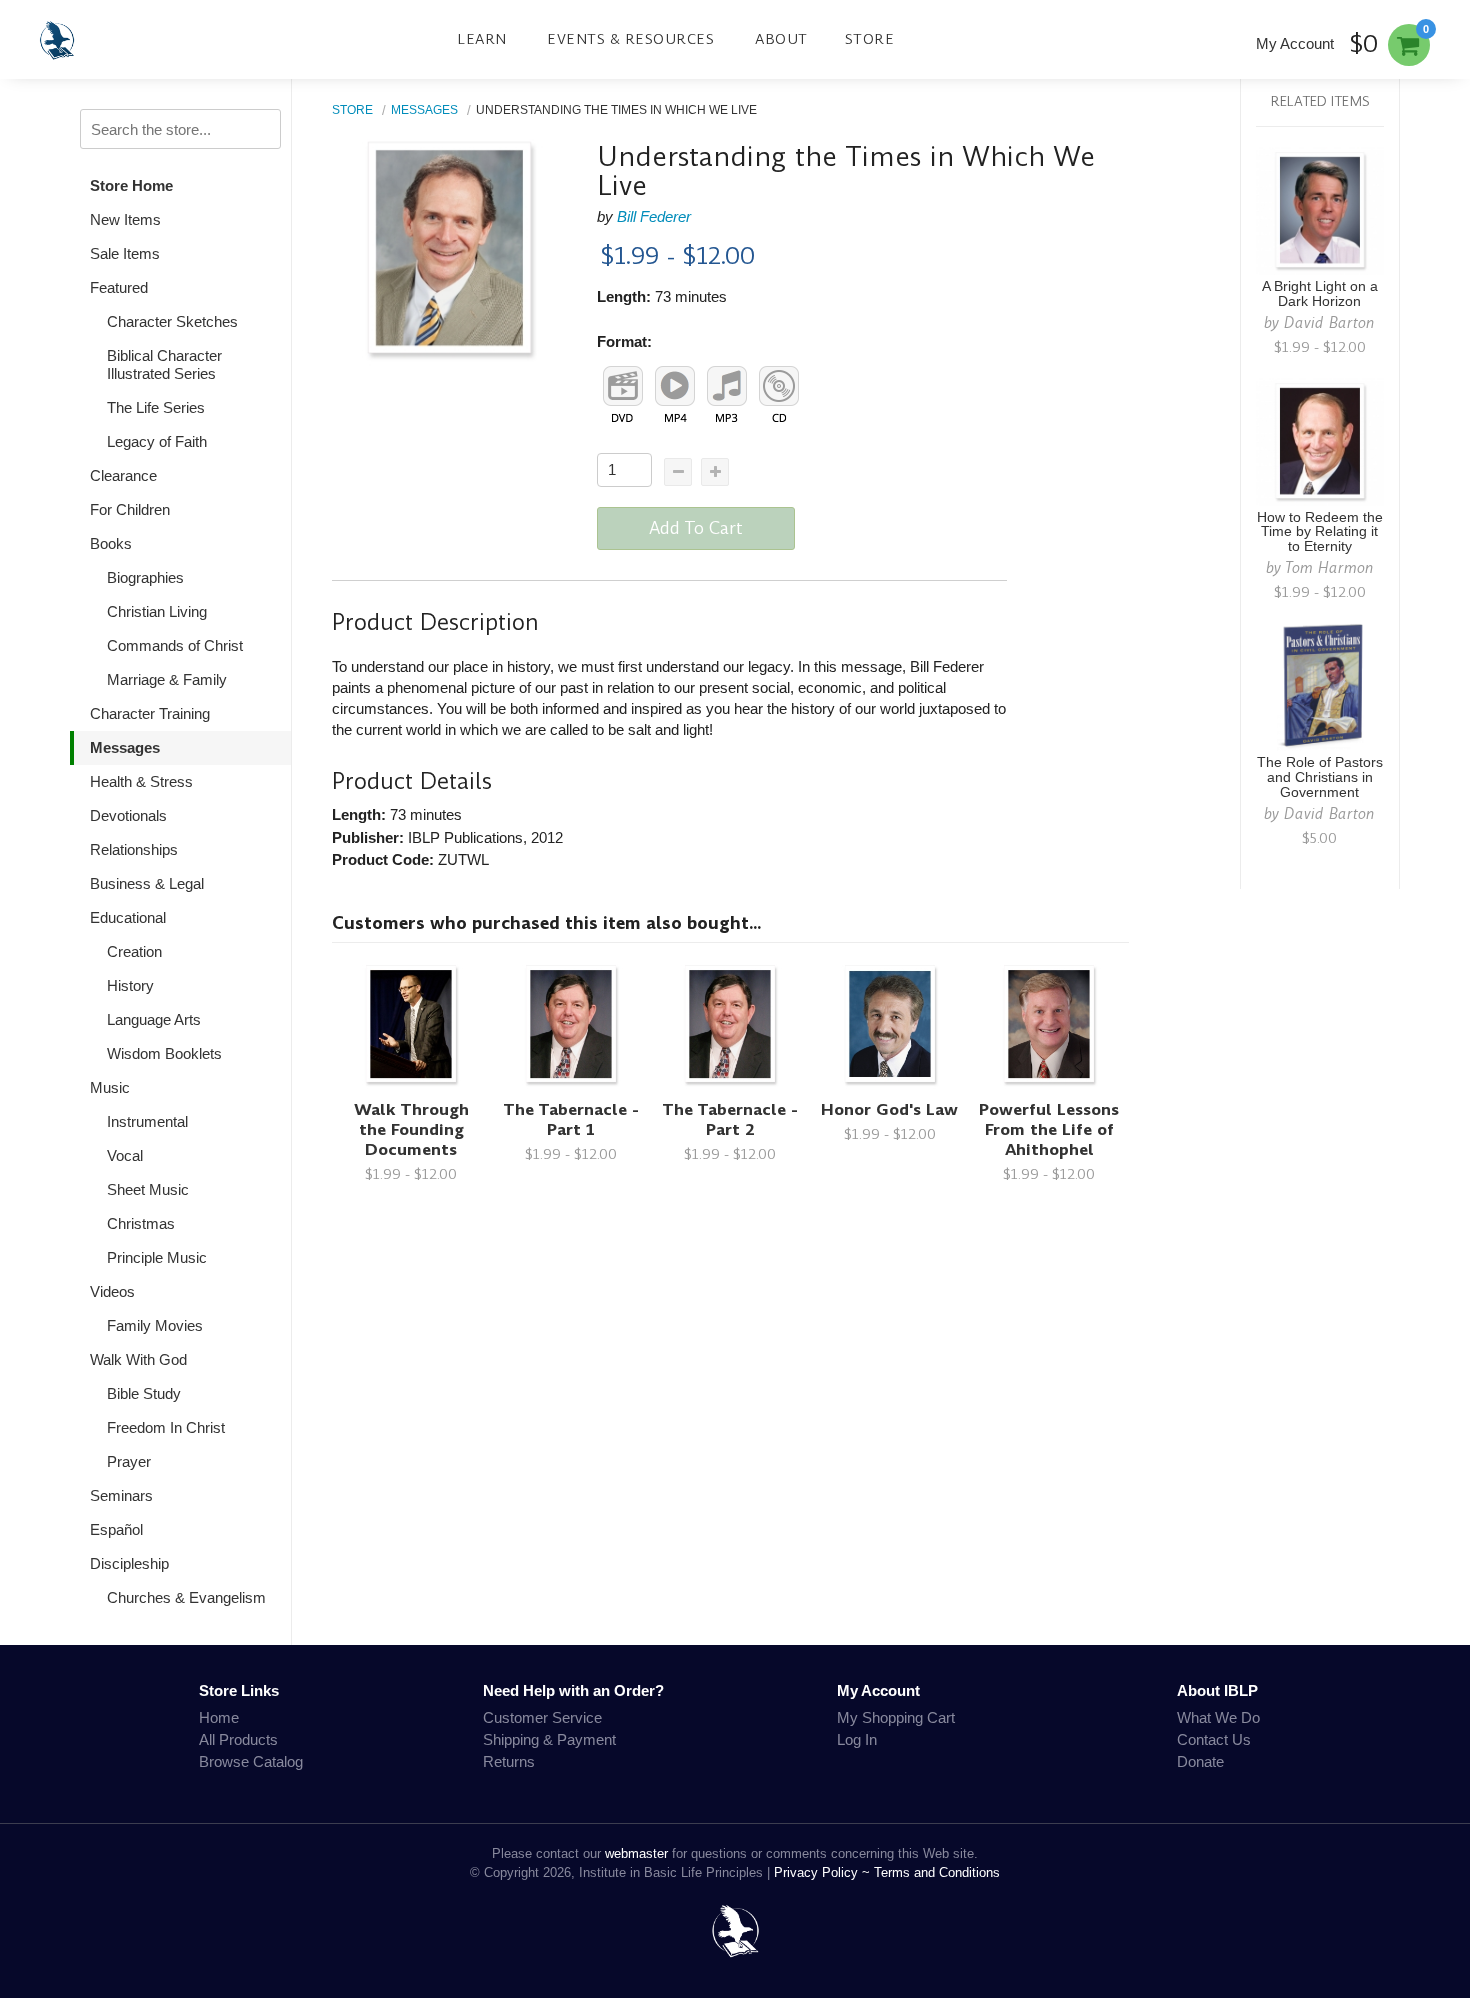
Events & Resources (630, 39)
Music (110, 1087)
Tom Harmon (1329, 567)
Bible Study (144, 1393)
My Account (1295, 43)
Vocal (125, 1155)
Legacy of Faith (157, 441)
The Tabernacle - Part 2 (730, 1119)
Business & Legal (147, 883)
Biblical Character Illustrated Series (164, 364)
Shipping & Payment (549, 1739)
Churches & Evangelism (186, 1597)
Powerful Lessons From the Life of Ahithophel (1049, 1129)
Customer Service (542, 1717)
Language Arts (154, 1019)
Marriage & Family (167, 679)
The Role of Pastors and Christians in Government (1320, 777)
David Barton (1329, 322)
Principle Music (157, 1257)
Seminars (121, 1495)
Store (870, 39)
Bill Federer (654, 216)
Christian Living (157, 611)
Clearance (123, 475)
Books (111, 543)
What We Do (1218, 1717)
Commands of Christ (175, 645)
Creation (134, 951)
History (130, 985)
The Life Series (156, 407)
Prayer (129, 1461)
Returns (509, 1761)
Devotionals (128, 815)
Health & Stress (141, 781)
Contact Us (1214, 1739)
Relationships (134, 849)
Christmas (141, 1223)
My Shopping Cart (896, 1717)
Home (219, 1717)
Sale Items (125, 253)
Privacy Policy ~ (824, 1872)
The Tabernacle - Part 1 (571, 1119)
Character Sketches (172, 321)
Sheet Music (148, 1189)
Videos (112, 1291)
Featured (119, 287)
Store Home (131, 185)
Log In (857, 1739)
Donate (1200, 1761)
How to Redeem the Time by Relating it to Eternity (1320, 532)
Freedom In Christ (166, 1427)
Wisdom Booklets (164, 1053)
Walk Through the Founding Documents (411, 1129)
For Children (130, 509)
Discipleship (129, 1563)
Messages (125, 747)
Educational (128, 917)
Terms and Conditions (937, 1872)
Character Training (150, 713)
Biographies (145, 577)
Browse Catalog (251, 1761)
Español (116, 1529)
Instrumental (147, 1121)
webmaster (636, 1853)
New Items (125, 219)
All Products (238, 1739)
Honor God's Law (889, 1109)
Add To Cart (696, 528)
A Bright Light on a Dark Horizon (1320, 294)
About (781, 39)
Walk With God (138, 1359)
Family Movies (155, 1325)
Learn (482, 39)
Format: (624, 341)
